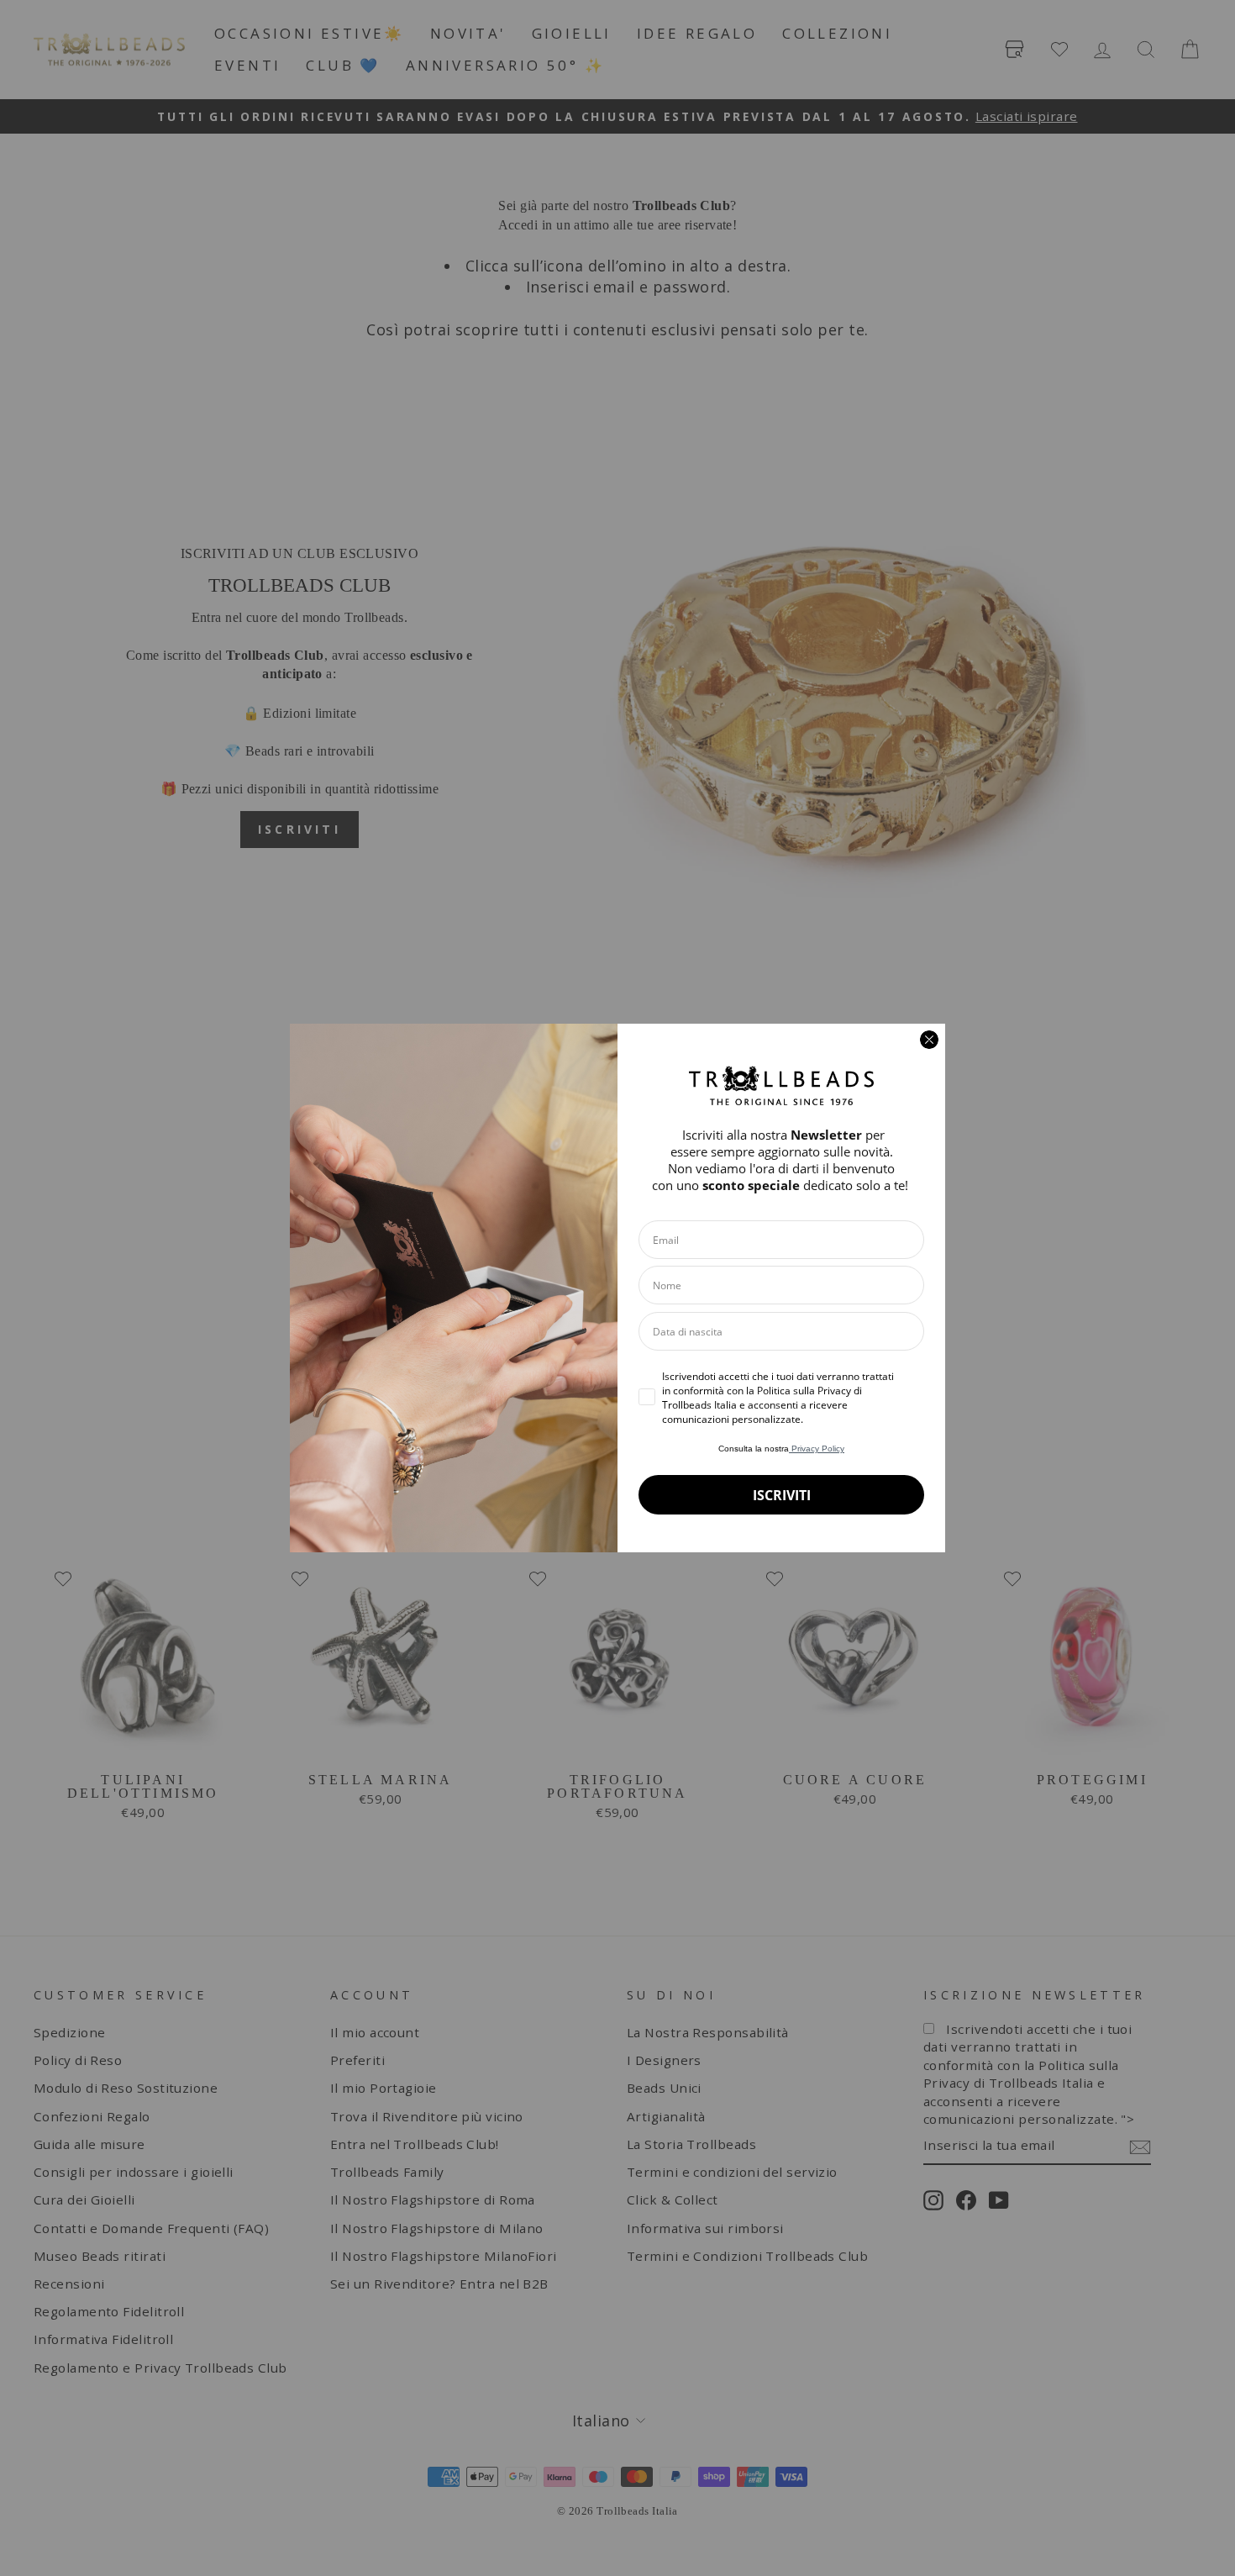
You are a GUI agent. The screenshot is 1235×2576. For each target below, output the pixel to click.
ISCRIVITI (782, 1495)
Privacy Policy (817, 1449)
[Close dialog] (929, 1040)
